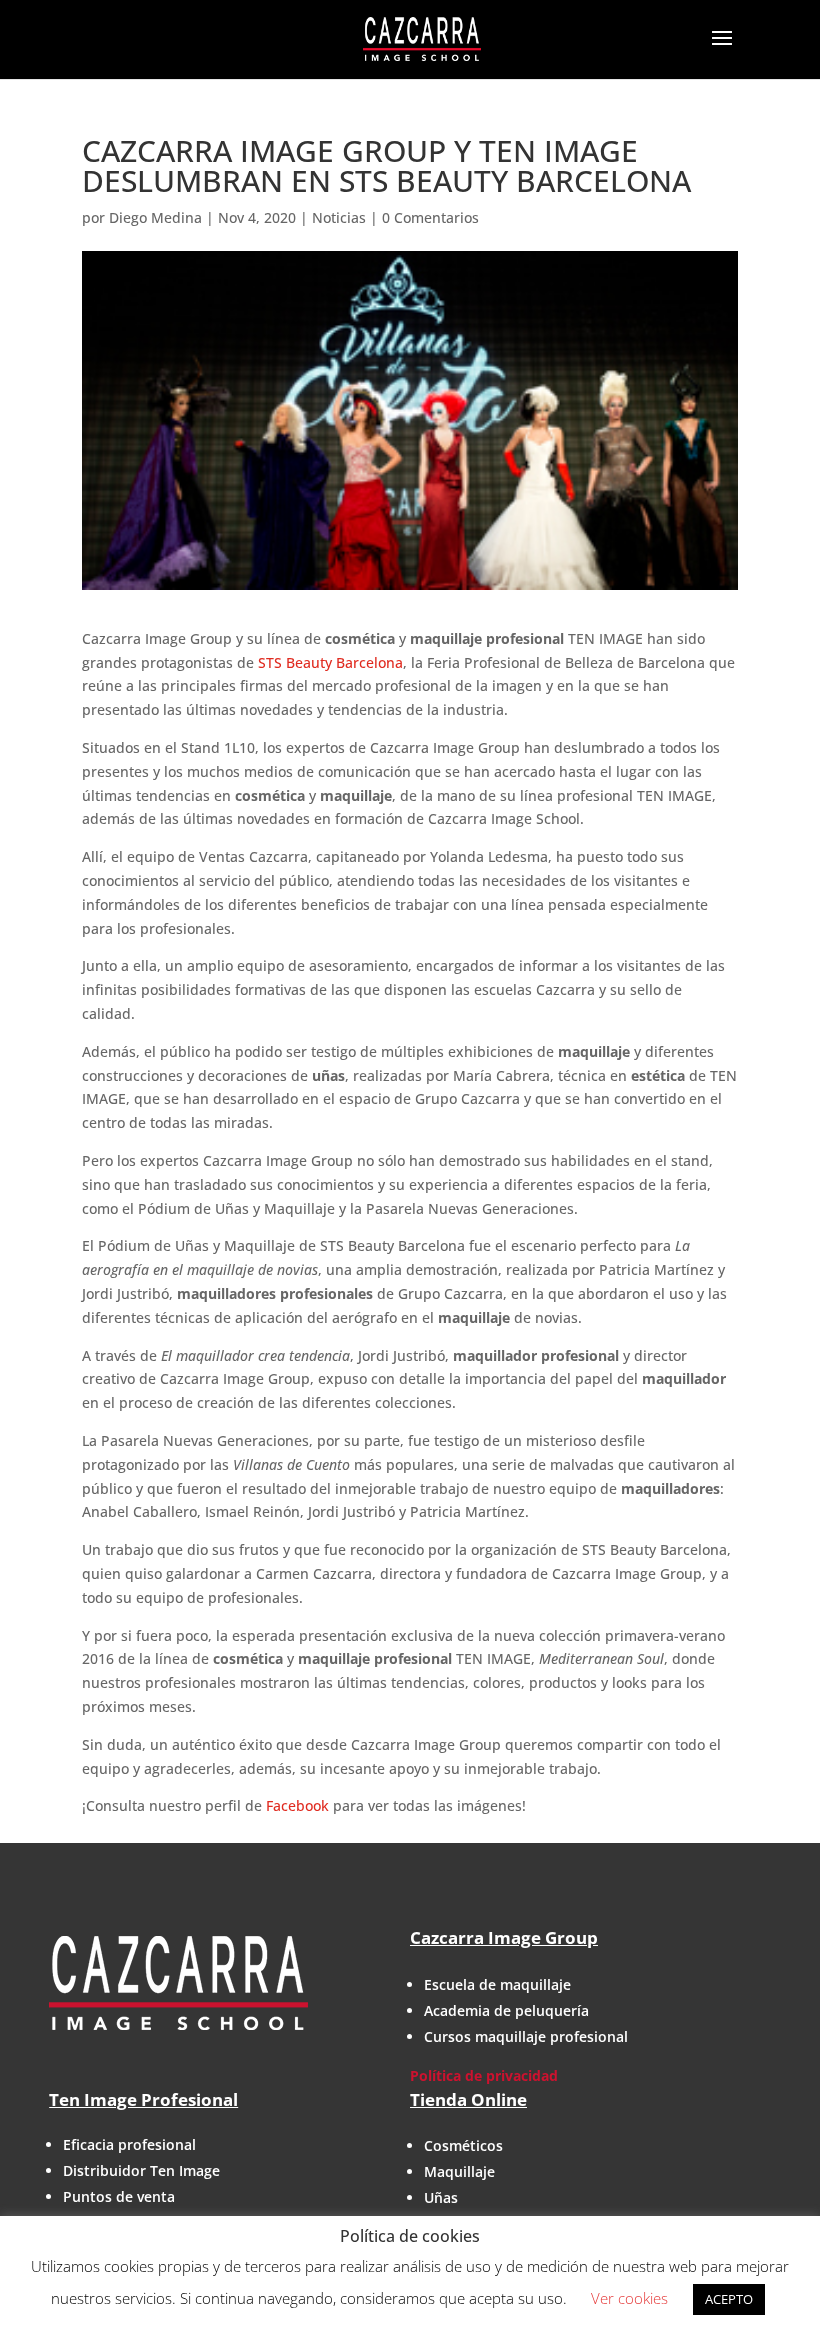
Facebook (299, 1805)
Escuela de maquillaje (497, 1984)
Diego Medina (155, 217)
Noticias (339, 217)
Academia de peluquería (506, 2010)
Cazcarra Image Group (504, 1937)
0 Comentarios (430, 217)
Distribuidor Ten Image (141, 2170)
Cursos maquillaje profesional (526, 2036)
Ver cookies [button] (629, 2298)
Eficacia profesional (129, 2144)
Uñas (441, 2197)
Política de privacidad (484, 2075)
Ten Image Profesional (143, 2099)
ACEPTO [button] (729, 2299)
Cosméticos (463, 2145)
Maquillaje (459, 2171)
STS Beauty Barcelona (330, 662)
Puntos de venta (119, 2196)
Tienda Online (468, 2099)
